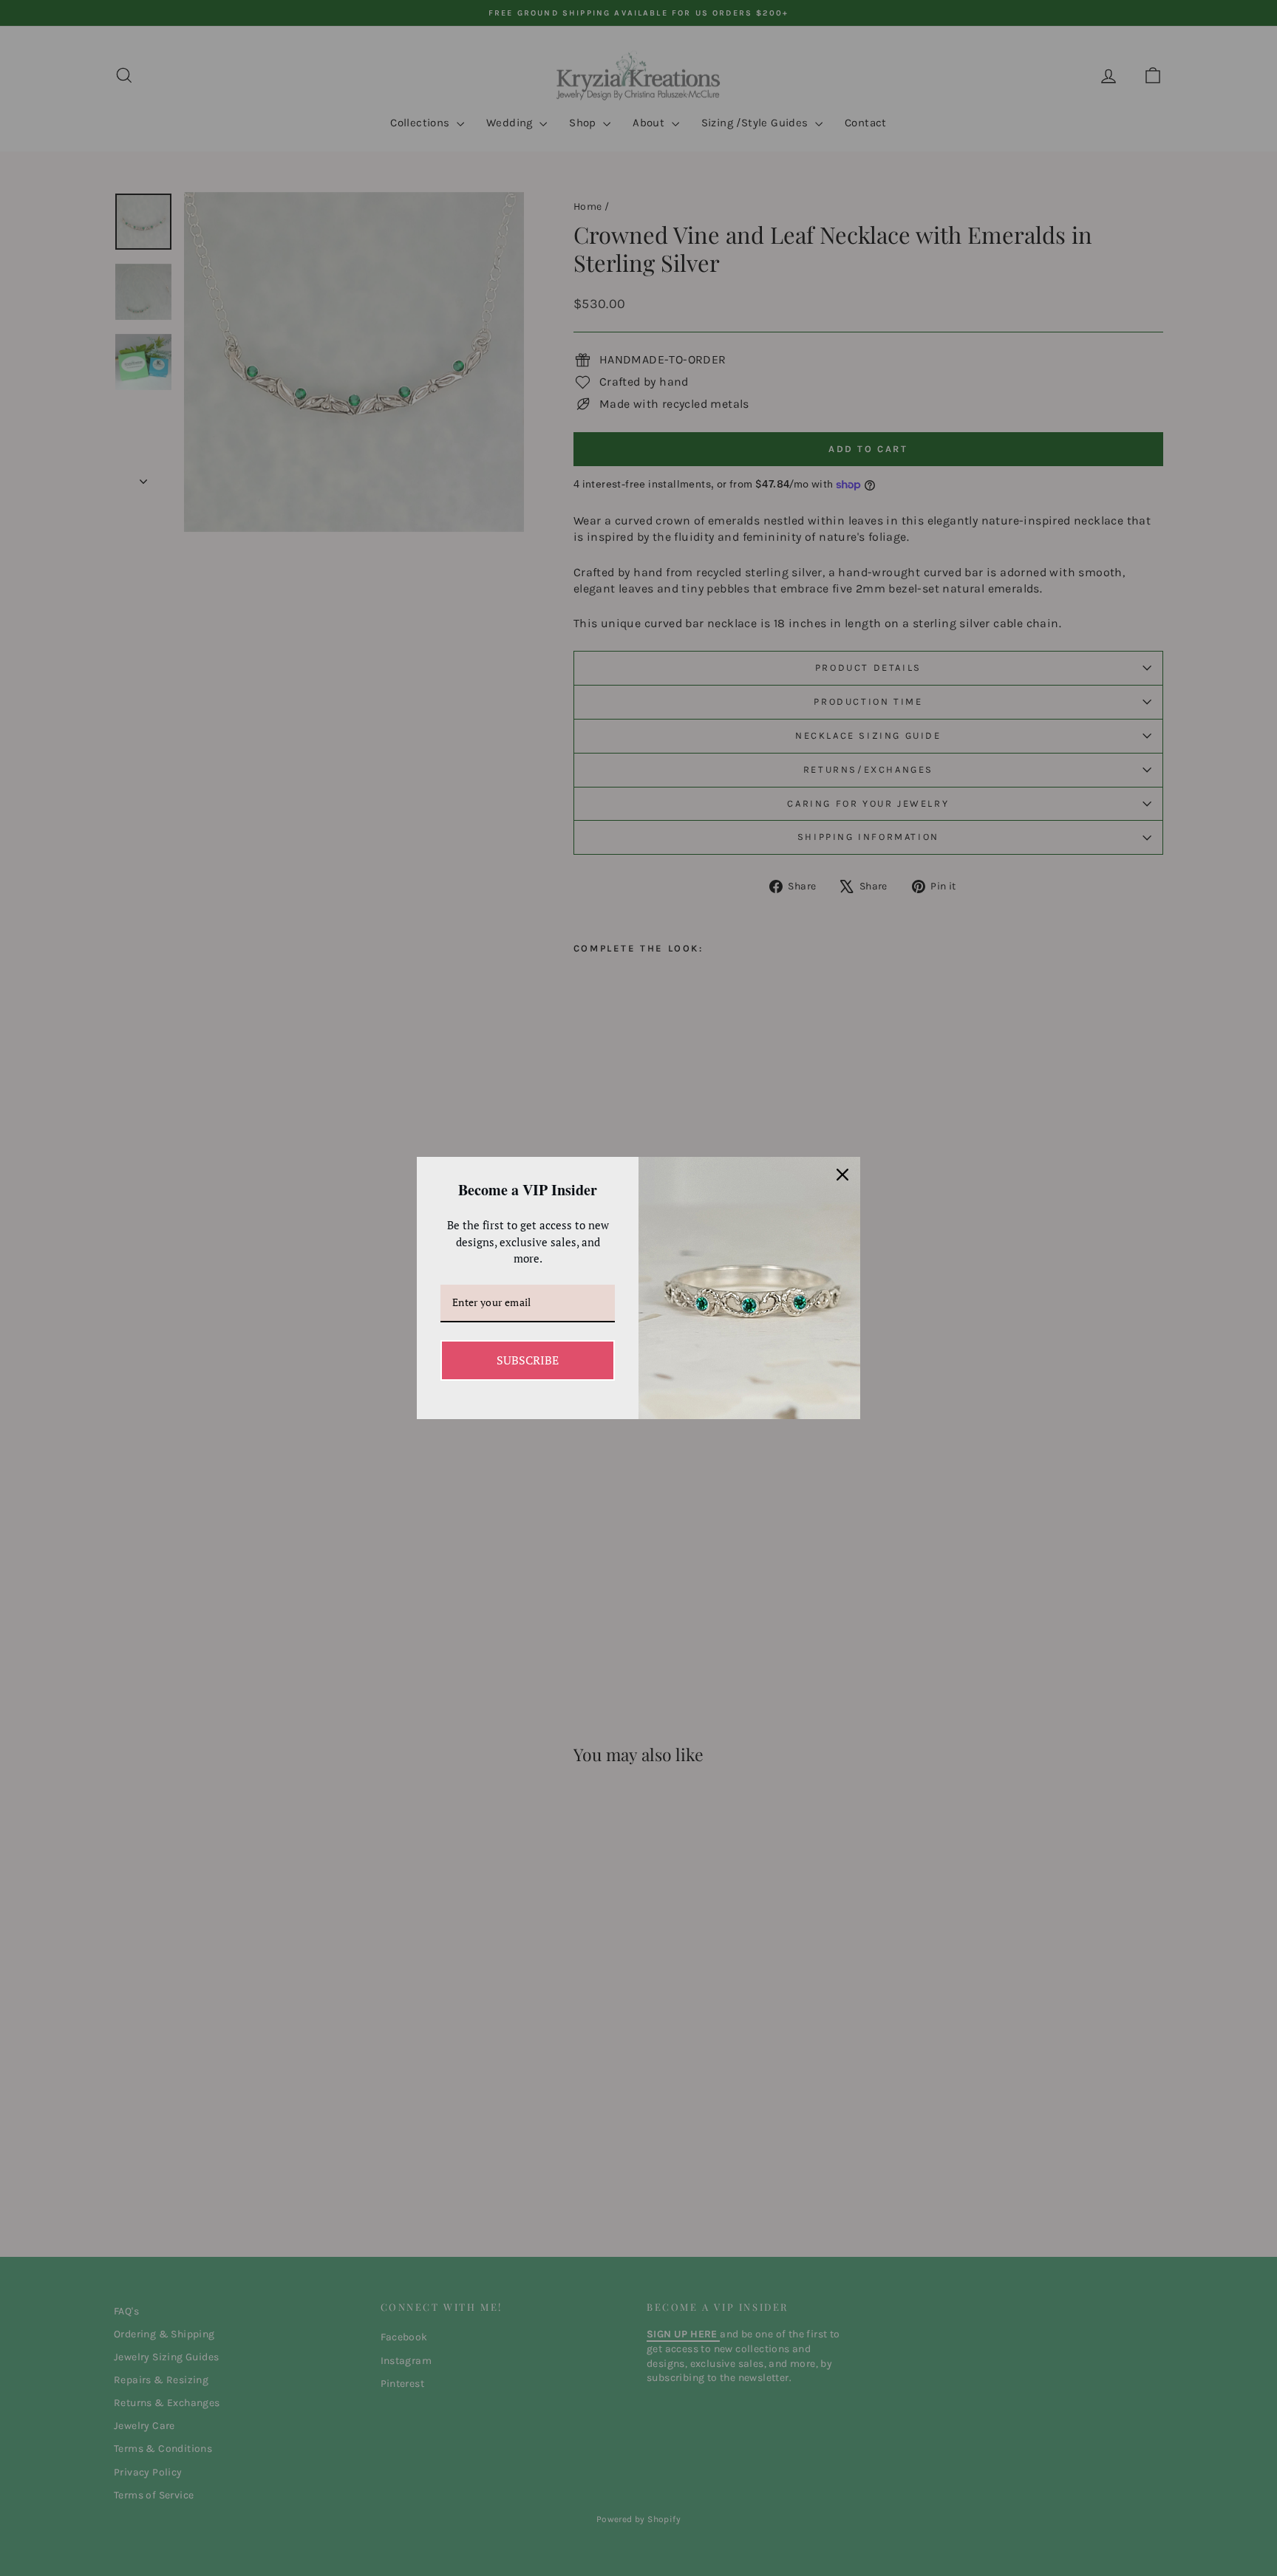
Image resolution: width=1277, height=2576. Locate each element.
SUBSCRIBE (528, 1360)
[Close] (842, 1175)
